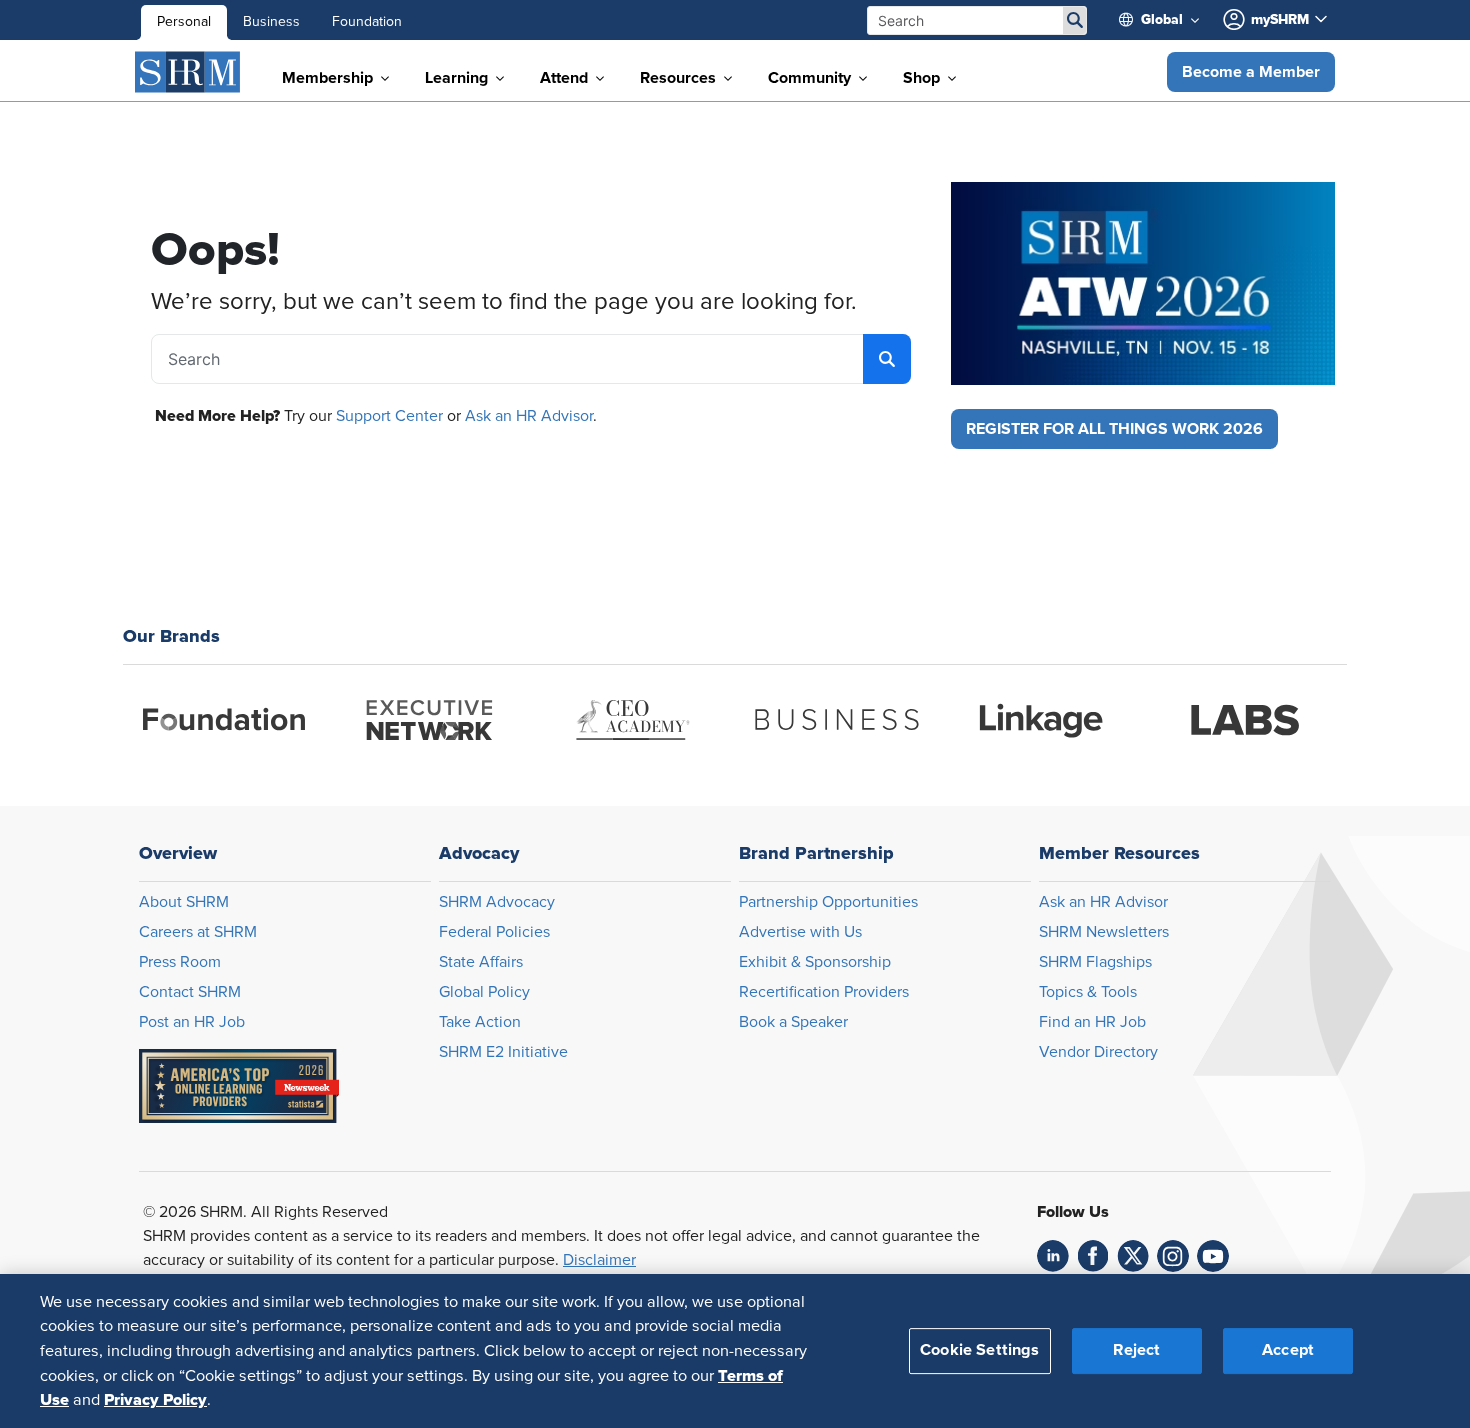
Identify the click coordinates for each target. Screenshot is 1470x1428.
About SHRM (184, 902)
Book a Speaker (793, 1022)
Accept (1288, 1350)
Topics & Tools (1088, 992)
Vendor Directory (1098, 1052)
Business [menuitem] (271, 22)
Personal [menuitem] (184, 22)
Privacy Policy (155, 1399)
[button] (1251, 72)
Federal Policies (494, 932)
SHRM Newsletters (1104, 932)
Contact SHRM (190, 992)
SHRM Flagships (1095, 962)
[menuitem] (1167, 20)
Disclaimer (599, 1260)
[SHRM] (188, 72)
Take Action (480, 1022)
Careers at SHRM (198, 932)
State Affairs (481, 962)
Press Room (180, 962)
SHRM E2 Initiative (503, 1052)
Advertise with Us (800, 932)
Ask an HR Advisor (529, 416)
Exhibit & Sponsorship (815, 962)
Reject (1136, 1350)
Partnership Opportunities (828, 902)
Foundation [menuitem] (367, 22)
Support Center (389, 416)
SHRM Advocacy (497, 902)
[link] (1053, 1256)
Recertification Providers (824, 992)
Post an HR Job (192, 1022)
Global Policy (484, 992)
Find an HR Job (1092, 1022)
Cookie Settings (979, 1350)
